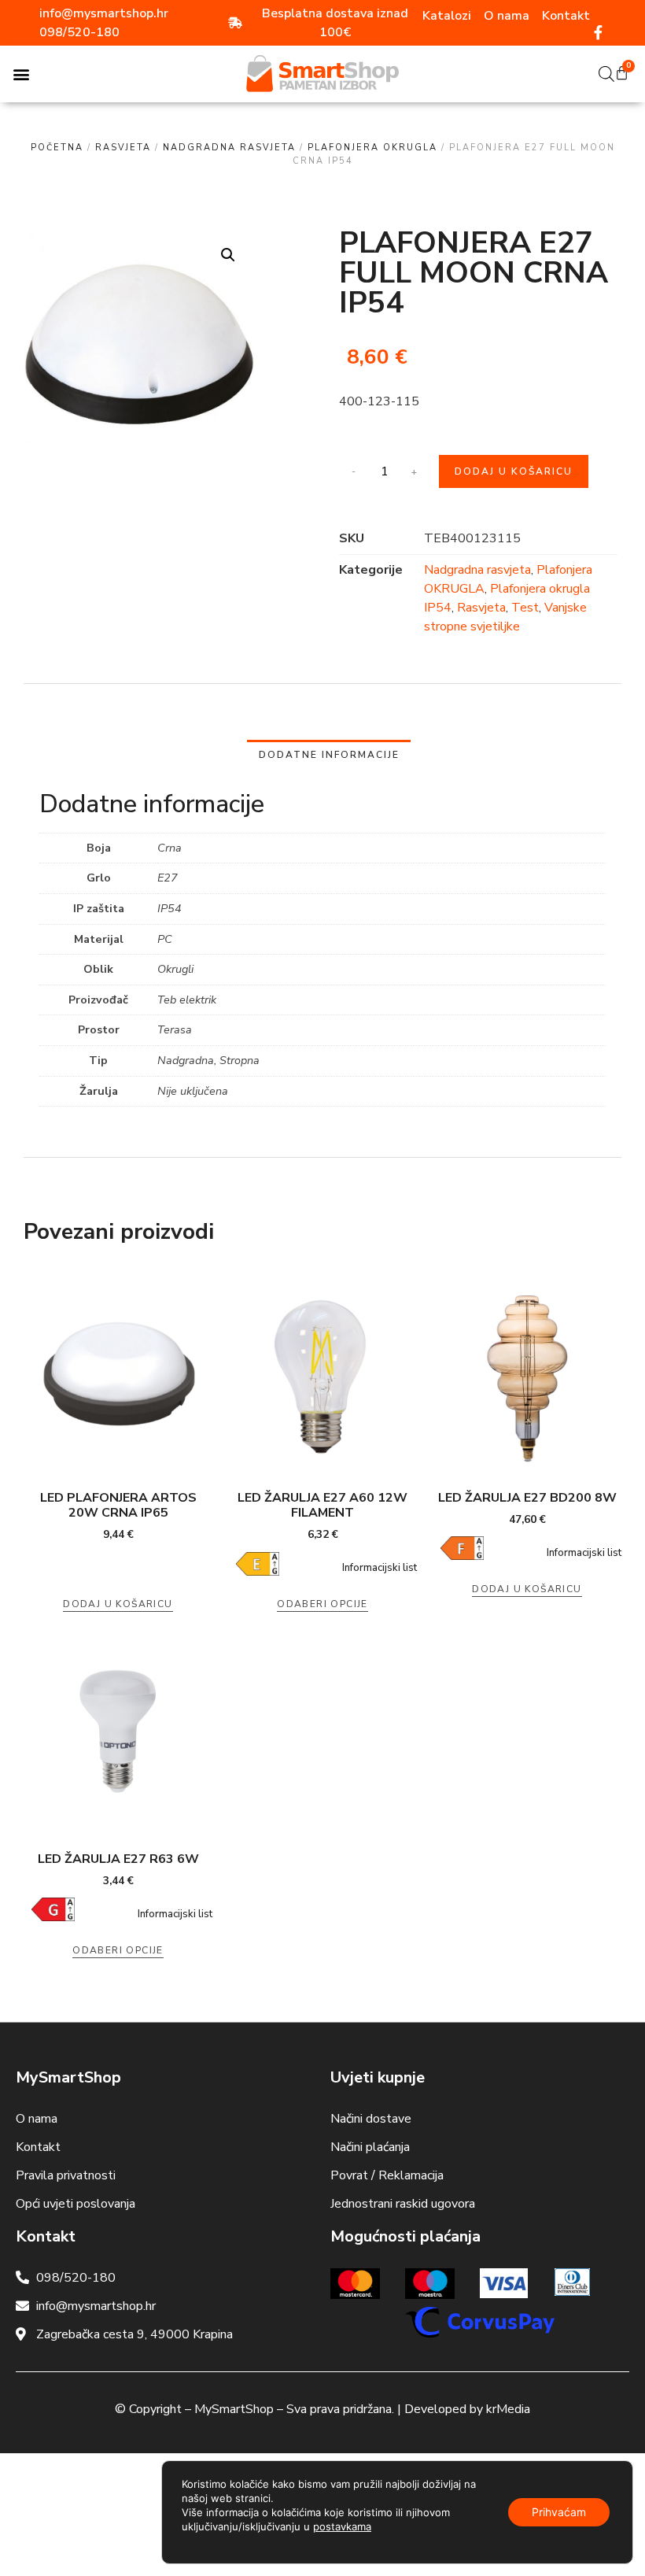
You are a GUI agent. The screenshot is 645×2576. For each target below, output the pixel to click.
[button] (21, 74)
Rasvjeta (123, 148)
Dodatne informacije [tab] (329, 755)
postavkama (342, 2526)
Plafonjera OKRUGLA (372, 148)
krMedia (508, 2409)
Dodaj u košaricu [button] (118, 1604)
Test (525, 608)
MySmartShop (234, 2409)
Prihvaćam (559, 2512)
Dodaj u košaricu (514, 471)
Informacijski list (380, 1568)
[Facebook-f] (599, 32)
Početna (57, 148)
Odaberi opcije (322, 1604)
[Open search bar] (606, 74)
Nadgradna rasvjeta (229, 148)
